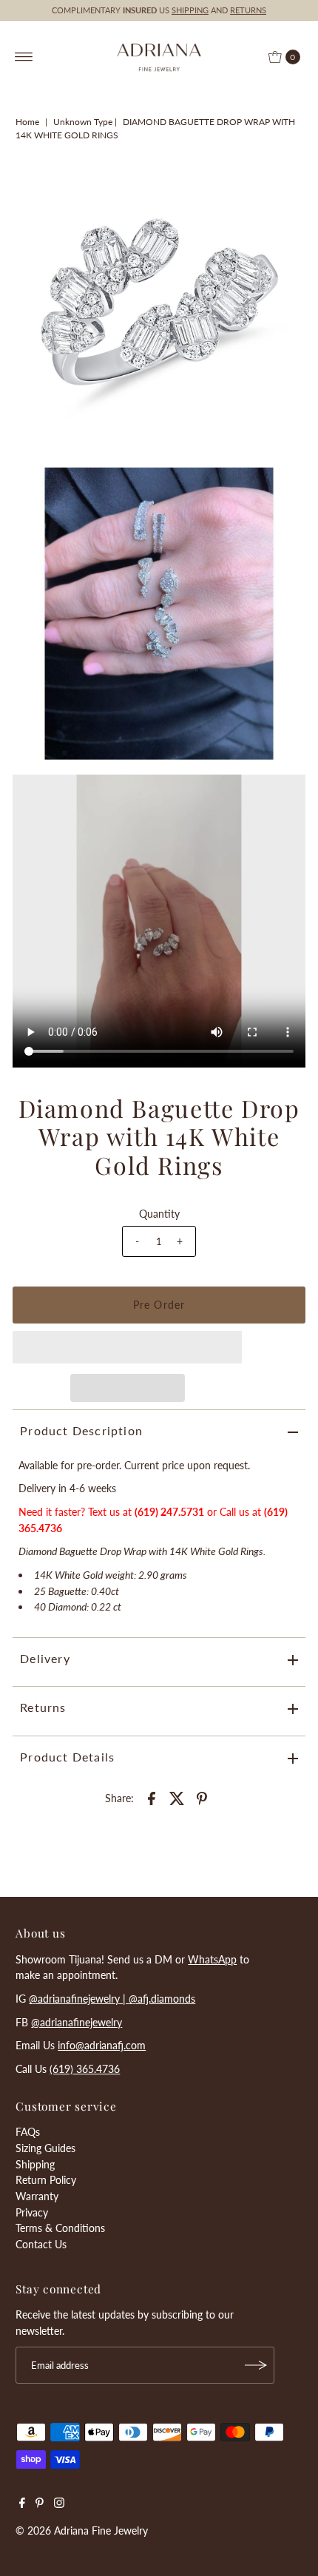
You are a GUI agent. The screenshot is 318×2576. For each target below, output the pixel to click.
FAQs (28, 2132)
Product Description (81, 1430)
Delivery (45, 1658)
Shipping (35, 2164)
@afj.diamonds (162, 1999)
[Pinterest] (40, 2504)
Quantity (159, 1214)
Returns (43, 1707)
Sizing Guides (45, 2148)
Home (27, 122)
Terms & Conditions (60, 2228)
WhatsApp (212, 1959)
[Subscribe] (256, 2365)
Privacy (32, 2212)
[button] (127, 1347)
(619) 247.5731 (169, 1512)
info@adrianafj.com (102, 2045)
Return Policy (46, 2180)
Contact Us (41, 2244)
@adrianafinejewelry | (79, 1999)
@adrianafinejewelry (77, 2022)
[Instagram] (59, 2504)
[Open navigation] (24, 57)
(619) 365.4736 (85, 2069)
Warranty (37, 2196)
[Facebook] (22, 2504)
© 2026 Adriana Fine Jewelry (82, 2531)
